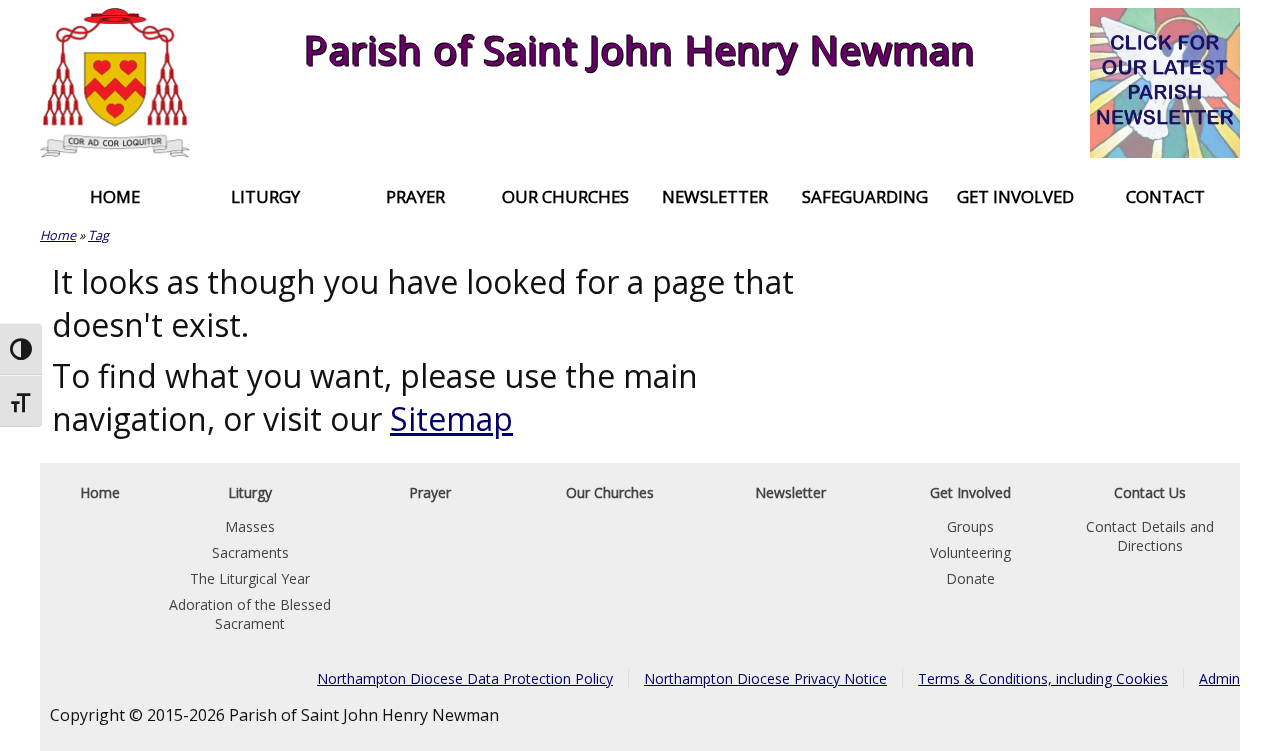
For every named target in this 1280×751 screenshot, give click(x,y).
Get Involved (1015, 196)
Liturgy (265, 196)
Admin (1219, 678)
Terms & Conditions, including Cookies (1043, 678)
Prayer (415, 196)
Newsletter (715, 196)
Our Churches (565, 196)
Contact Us (1150, 492)
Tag (98, 235)
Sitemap (451, 418)
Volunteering (970, 552)
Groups (970, 526)
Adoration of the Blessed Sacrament (250, 614)
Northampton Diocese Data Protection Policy (465, 678)
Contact (1165, 196)
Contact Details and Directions (1150, 536)
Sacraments (250, 552)
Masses (250, 526)
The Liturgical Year (250, 578)
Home (115, 196)
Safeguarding (865, 196)
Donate (970, 578)
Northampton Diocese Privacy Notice (765, 678)
